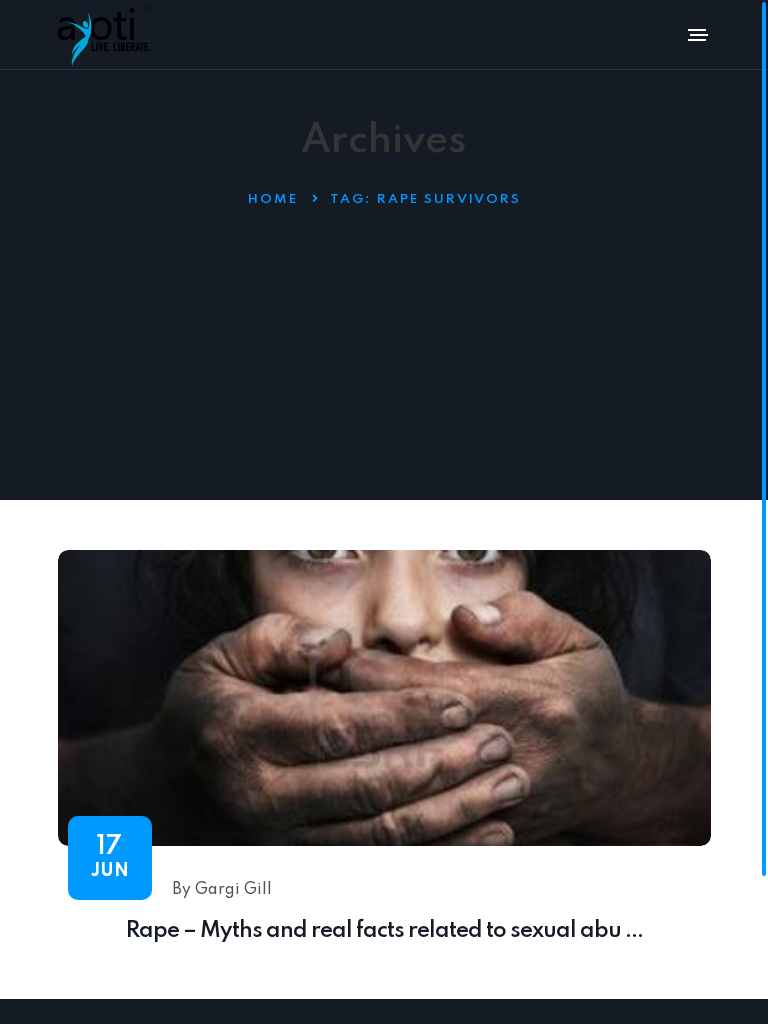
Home (273, 199)
